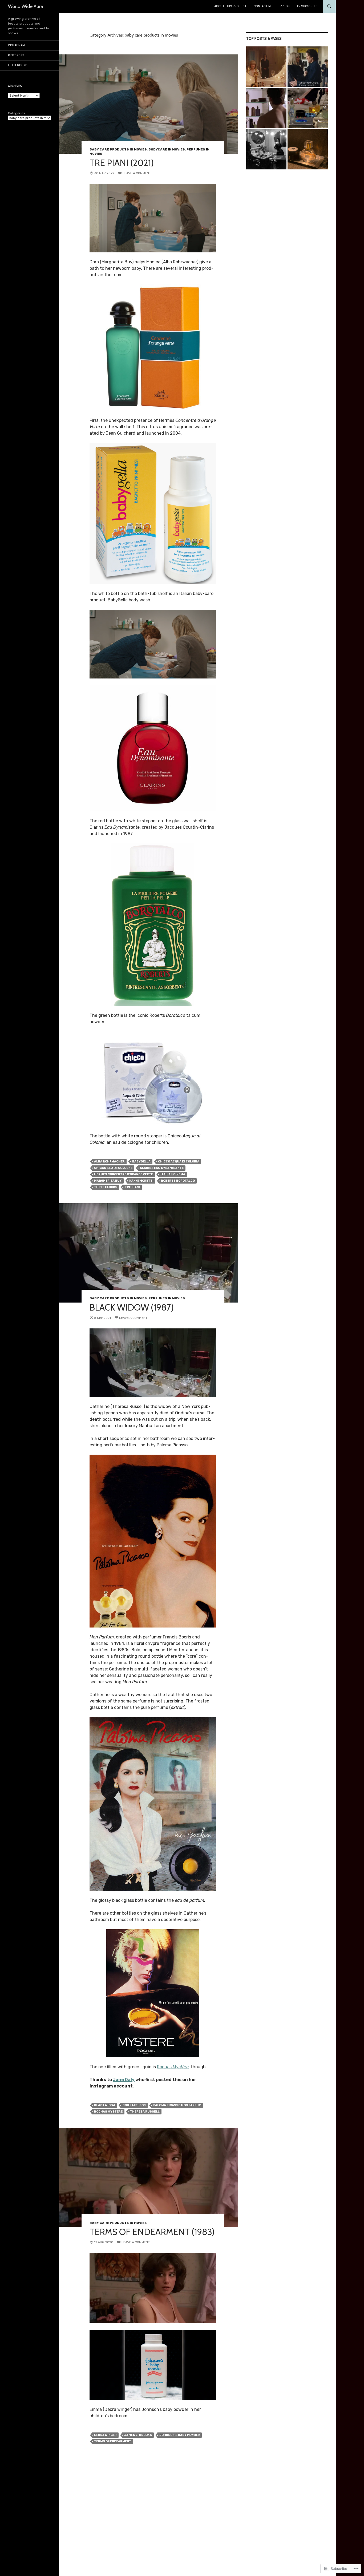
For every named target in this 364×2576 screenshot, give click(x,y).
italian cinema (173, 1174)
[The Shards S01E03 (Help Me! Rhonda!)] (266, 67)
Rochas (173, 2067)
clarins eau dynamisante (162, 1168)
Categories (17, 113)
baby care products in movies (118, 149)
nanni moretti (141, 1181)
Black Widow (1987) (132, 1307)
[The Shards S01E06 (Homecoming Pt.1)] (308, 67)
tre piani (132, 1187)
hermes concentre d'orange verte (124, 1174)
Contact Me (263, 6)
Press (285, 6)
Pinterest (16, 55)
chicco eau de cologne (113, 1168)
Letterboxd (18, 65)
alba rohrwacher (109, 1162)
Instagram (16, 45)
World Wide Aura (26, 6)
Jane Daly (124, 2080)
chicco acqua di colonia (179, 1162)
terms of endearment (113, 2441)
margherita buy (108, 1181)
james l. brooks (138, 2435)
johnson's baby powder (180, 2435)
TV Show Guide (308, 6)
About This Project (230, 6)
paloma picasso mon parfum (177, 2105)
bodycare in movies (167, 149)
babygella (141, 1162)
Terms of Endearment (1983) (152, 2232)
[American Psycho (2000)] (266, 108)
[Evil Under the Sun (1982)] (308, 108)
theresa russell (145, 2112)
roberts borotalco (178, 1181)
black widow (105, 2105)
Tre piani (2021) (122, 163)
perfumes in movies (167, 1298)
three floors (106, 1187)
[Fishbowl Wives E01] (308, 149)
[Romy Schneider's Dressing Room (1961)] (266, 149)
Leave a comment (137, 173)
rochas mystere (108, 2112)
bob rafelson (134, 2105)
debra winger (105, 2435)
